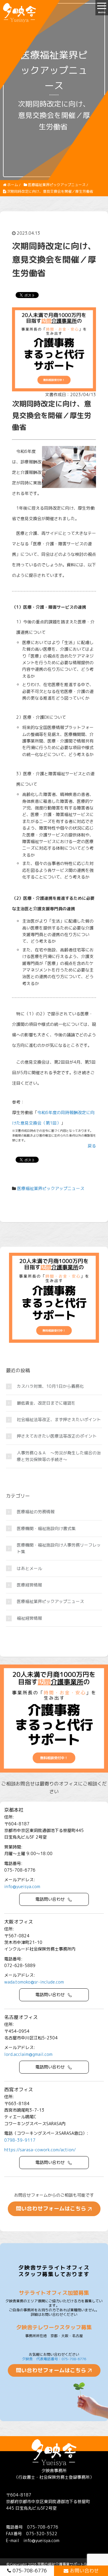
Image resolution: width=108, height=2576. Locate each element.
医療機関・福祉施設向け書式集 (46, 1528)
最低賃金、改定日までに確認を (46, 1403)
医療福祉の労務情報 (36, 1512)
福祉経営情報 (29, 1618)
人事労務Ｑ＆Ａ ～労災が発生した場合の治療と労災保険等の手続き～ (59, 1456)
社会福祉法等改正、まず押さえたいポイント (59, 1419)
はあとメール (29, 1568)
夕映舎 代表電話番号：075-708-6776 (54, 2359)
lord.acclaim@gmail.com (28, 2054)
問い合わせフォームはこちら (51, 2208)
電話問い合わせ (50, 1899)
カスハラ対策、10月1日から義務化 (50, 1386)
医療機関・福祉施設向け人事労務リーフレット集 (59, 1548)
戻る (92, 1146)
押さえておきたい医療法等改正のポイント (57, 1436)
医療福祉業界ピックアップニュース (51, 1188)
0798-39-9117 (20, 2140)
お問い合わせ (84, 2571)
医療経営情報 (29, 1585)
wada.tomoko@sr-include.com (34, 1982)
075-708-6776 (30, 2571)
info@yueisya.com (22, 1886)
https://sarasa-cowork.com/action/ (40, 2150)
